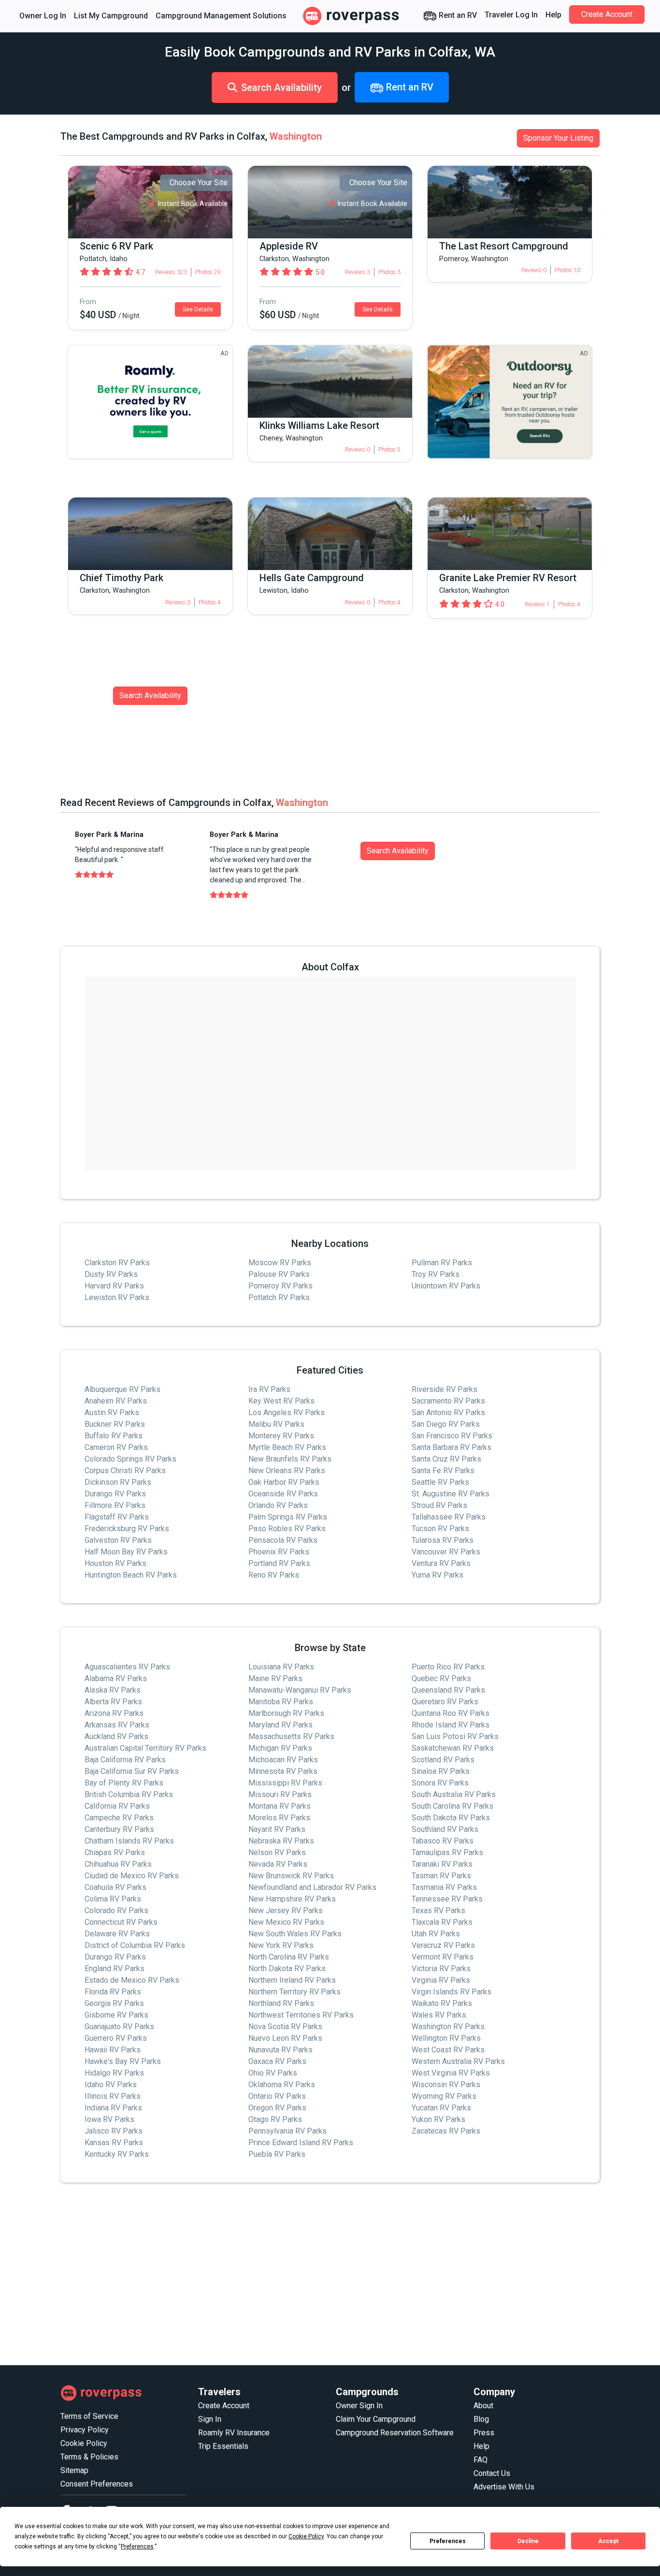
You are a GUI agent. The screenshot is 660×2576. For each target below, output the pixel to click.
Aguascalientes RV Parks (127, 1667)
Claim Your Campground (376, 2419)
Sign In (210, 2419)
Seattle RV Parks (440, 1482)
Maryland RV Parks (280, 1725)
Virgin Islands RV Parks (452, 1992)
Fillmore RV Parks (115, 1505)
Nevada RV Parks (278, 1864)
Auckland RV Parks (116, 1736)
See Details (198, 309)
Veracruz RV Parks (443, 1945)
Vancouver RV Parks (446, 1552)
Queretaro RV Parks (445, 1702)
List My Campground (111, 16)
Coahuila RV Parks (115, 1887)
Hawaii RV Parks (113, 2050)
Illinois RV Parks (113, 2096)
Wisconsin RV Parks (446, 2085)
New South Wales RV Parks (295, 1934)
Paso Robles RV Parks (287, 1529)
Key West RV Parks (281, 1401)
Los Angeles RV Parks (287, 1412)
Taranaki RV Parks (442, 1864)
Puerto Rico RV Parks (448, 1667)
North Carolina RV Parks (289, 1957)
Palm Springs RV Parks (288, 1517)
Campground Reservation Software (395, 2433)
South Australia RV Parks (454, 1794)
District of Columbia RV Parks (135, 1945)
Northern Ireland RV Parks (292, 1980)
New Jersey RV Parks (286, 1910)
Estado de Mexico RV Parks (132, 1980)
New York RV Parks (281, 1945)
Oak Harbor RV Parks (284, 1482)
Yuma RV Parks (438, 1575)
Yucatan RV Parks (441, 2108)
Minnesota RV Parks (283, 1771)
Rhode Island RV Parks (451, 1725)
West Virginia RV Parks (451, 2073)
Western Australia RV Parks (458, 2061)
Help (553, 15)
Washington (296, 136)
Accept (608, 2541)
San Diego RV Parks (446, 1424)
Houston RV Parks (115, 1563)
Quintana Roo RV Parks (451, 1713)
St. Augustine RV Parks (451, 1494)
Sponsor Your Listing (558, 138)
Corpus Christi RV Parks (125, 1471)
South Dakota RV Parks (451, 1818)
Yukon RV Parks (438, 2119)
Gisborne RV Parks (116, 2015)
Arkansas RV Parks (117, 1725)
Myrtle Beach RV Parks (287, 1447)
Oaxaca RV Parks (277, 2061)
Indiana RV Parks (113, 2108)
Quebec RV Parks (441, 1678)
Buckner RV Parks (115, 1424)
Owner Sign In (359, 2406)
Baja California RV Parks (125, 1760)
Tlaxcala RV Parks (442, 1922)
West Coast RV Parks (448, 2050)
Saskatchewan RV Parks (453, 1748)
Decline (528, 2541)
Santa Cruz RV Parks (446, 1459)
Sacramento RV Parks (448, 1401)
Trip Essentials (223, 2446)
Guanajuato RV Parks (119, 2027)
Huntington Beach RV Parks (131, 1575)
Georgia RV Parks (114, 2003)
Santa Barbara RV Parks (452, 1447)
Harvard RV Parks (114, 1286)
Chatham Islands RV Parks (129, 1841)
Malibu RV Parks (276, 1424)
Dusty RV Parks (111, 1274)
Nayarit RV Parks (277, 1829)
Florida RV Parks (113, 1992)
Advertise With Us (504, 2487)
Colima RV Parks (113, 1899)
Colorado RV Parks (116, 1910)
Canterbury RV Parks (119, 1829)
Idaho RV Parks (111, 2085)
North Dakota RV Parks (287, 1969)
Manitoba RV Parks (281, 1702)
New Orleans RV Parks (287, 1471)
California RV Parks (117, 1806)
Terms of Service (89, 2416)
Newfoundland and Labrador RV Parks (312, 1887)
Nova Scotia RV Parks (285, 2027)
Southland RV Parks (445, 1829)
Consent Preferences (97, 2484)
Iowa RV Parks (109, 2119)
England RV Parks (115, 1969)
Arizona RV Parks (114, 1713)
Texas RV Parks (438, 1910)
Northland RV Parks (281, 2003)
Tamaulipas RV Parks (447, 1852)
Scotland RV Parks (443, 1760)
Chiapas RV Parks (115, 1852)
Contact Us (492, 2473)
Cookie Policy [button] (306, 2536)
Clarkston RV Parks (117, 1263)
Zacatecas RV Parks (446, 2131)
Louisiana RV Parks (281, 1667)
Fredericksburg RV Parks (127, 1529)
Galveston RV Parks (118, 1540)
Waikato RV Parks (442, 2003)
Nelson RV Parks (277, 1852)
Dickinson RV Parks (118, 1482)
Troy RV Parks (436, 1274)
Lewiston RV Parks (117, 1297)
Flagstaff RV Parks (117, 1517)
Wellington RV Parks (446, 2038)
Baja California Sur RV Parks (132, 1771)
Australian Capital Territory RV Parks (145, 1748)
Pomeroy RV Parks (280, 1286)
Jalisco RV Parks (114, 2131)
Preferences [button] (137, 2547)
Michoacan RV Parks (283, 1760)
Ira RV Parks (269, 1389)
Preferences (448, 2541)
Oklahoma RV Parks (282, 2085)
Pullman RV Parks (442, 1263)
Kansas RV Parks (114, 2143)
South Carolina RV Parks (452, 1806)
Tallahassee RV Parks (449, 1517)
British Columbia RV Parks (129, 1794)
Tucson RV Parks (440, 1529)
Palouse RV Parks (279, 1274)
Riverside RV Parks (445, 1389)
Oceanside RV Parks (283, 1494)
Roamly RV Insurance (234, 2433)
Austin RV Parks (112, 1412)
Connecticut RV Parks (121, 1922)
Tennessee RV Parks (447, 1899)
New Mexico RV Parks (286, 1922)
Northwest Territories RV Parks (301, 2015)
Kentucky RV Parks (117, 2154)
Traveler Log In (511, 15)
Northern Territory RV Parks (294, 1992)
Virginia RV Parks (441, 1980)
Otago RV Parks (275, 2119)
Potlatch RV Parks (279, 1297)
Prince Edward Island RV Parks (301, 2143)
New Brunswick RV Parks (291, 1876)
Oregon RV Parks (277, 2108)
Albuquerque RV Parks (122, 1389)
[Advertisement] (330, 2274)
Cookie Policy (84, 2443)
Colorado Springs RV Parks (130, 1459)
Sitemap (74, 2470)
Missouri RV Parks (280, 1794)
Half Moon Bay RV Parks (126, 1552)
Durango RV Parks (115, 1494)
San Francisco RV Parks (452, 1436)
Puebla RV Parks (277, 2154)
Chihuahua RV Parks (118, 1864)
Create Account (607, 14)
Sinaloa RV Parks (441, 1771)
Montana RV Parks (280, 1806)
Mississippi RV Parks (285, 1783)
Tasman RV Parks (441, 1876)
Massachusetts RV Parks (291, 1736)
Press (484, 2433)
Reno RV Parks (274, 1575)
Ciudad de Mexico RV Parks (132, 1876)
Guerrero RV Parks (116, 2038)
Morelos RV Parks (279, 1818)
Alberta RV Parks (113, 1702)
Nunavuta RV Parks (280, 2050)
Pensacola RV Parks (283, 1540)
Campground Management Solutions (221, 16)
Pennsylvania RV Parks (287, 2131)
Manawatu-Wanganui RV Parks (300, 1690)
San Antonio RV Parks (448, 1412)
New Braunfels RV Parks (290, 1459)
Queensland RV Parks (448, 1690)
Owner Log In (43, 16)
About (483, 2406)
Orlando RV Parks (278, 1505)
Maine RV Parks (275, 1678)
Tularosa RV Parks (443, 1540)
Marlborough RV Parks (286, 1713)
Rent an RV (457, 15)
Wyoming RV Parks (444, 2096)
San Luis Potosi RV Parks (455, 1736)
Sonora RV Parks (440, 1783)
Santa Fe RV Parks (443, 1471)
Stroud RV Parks (439, 1505)
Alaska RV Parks (113, 1690)
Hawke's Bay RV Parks (123, 2061)
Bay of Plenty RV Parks (124, 1783)
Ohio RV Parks (273, 2073)
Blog (481, 2419)
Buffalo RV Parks (114, 1436)
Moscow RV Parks (280, 1263)
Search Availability (281, 88)
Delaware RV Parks (117, 1934)
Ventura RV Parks (441, 1563)
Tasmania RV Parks (444, 1887)
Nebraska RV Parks (281, 1841)
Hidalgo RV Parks (114, 2073)
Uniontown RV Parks (446, 1286)
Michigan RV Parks (280, 1748)
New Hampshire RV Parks (292, 1899)
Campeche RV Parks (119, 1818)
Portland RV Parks (279, 1563)
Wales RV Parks (439, 2015)
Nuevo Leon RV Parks (285, 2038)
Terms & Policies (89, 2457)
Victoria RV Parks (441, 1969)
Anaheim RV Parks (116, 1401)
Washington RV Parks (448, 2027)
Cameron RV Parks (116, 1447)
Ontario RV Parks (277, 2096)
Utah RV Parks (436, 1934)
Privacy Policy (85, 2430)
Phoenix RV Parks (279, 1552)
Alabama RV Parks (116, 1678)
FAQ (481, 2460)
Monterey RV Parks (281, 1436)
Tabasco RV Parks (443, 1841)
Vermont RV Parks (443, 1957)
